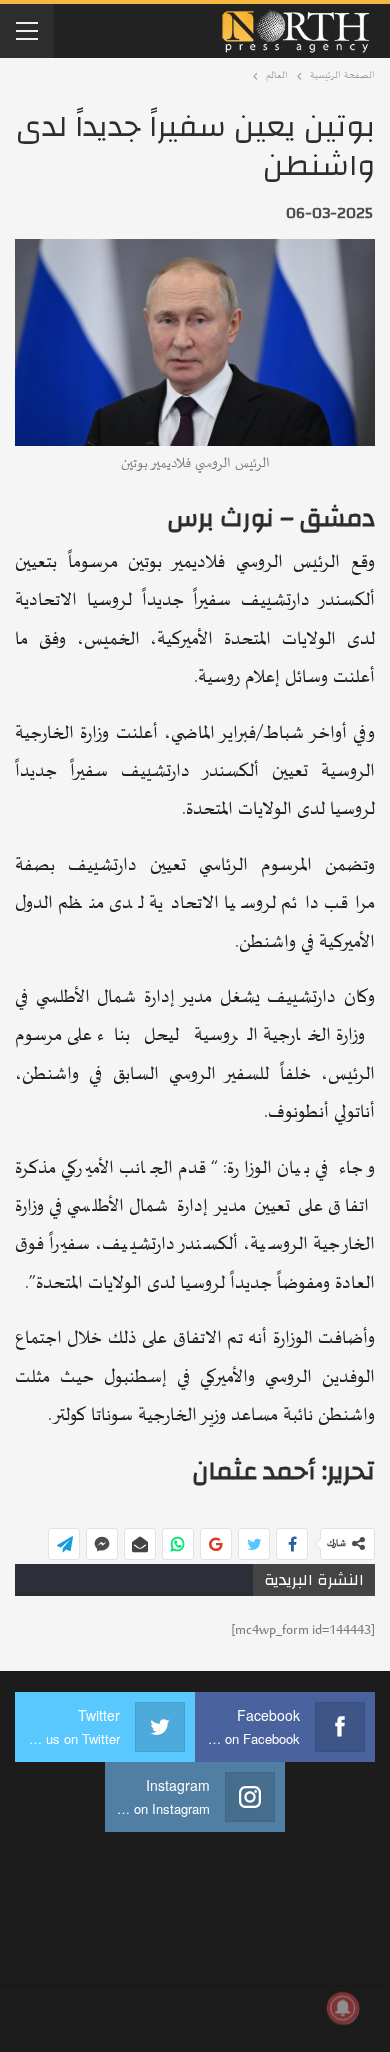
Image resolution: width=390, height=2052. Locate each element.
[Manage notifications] (343, 2008)
